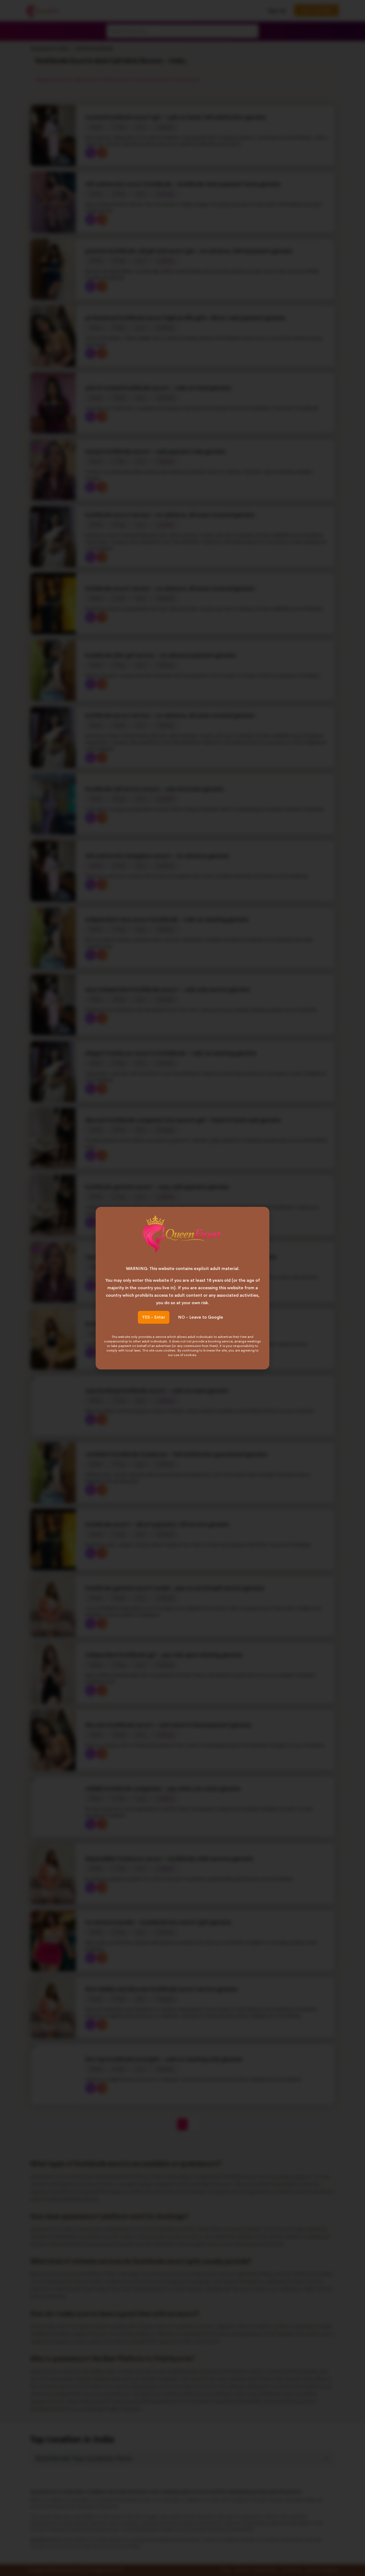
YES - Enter (154, 1317)
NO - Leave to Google (201, 1317)
